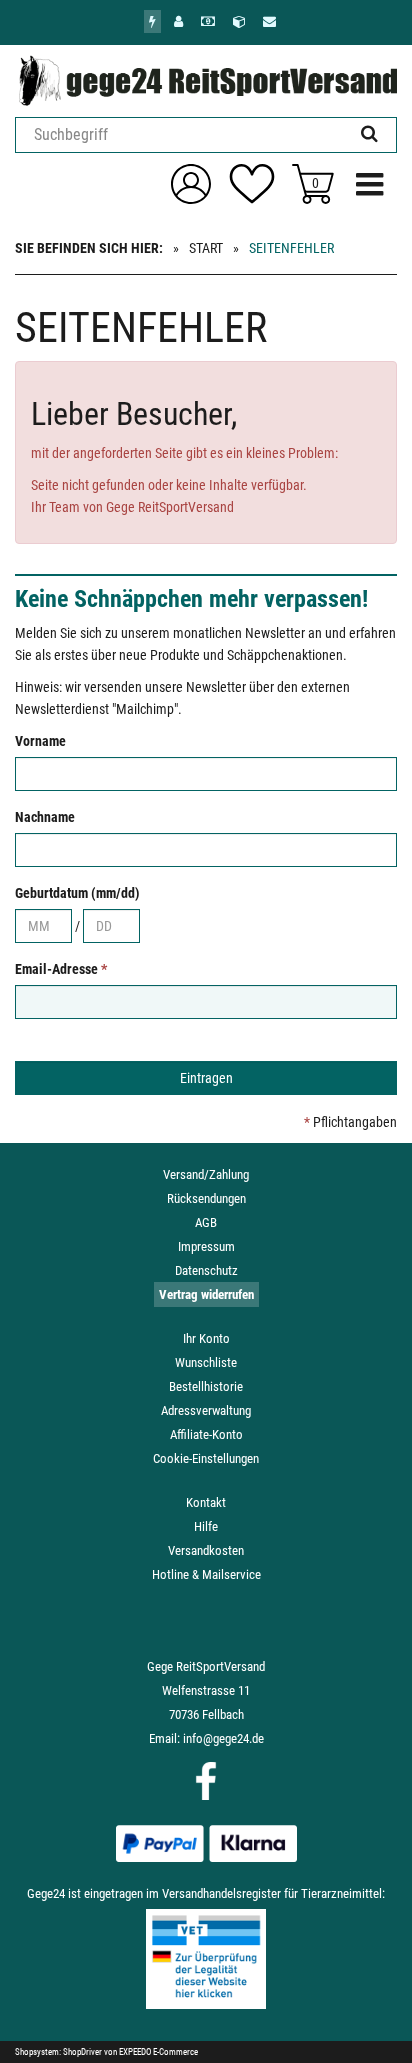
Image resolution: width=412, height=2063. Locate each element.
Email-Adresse (61, 969)
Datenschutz (206, 1270)
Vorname (40, 741)
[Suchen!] (369, 134)
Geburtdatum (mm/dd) (77, 893)
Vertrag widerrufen (206, 1294)
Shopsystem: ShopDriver (58, 2052)
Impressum (206, 1246)
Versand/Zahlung (206, 1174)
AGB (206, 1222)
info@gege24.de (223, 1738)
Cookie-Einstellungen (206, 1458)
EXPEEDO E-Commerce (158, 2052)
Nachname (45, 817)
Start (206, 248)
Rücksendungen (206, 1198)
